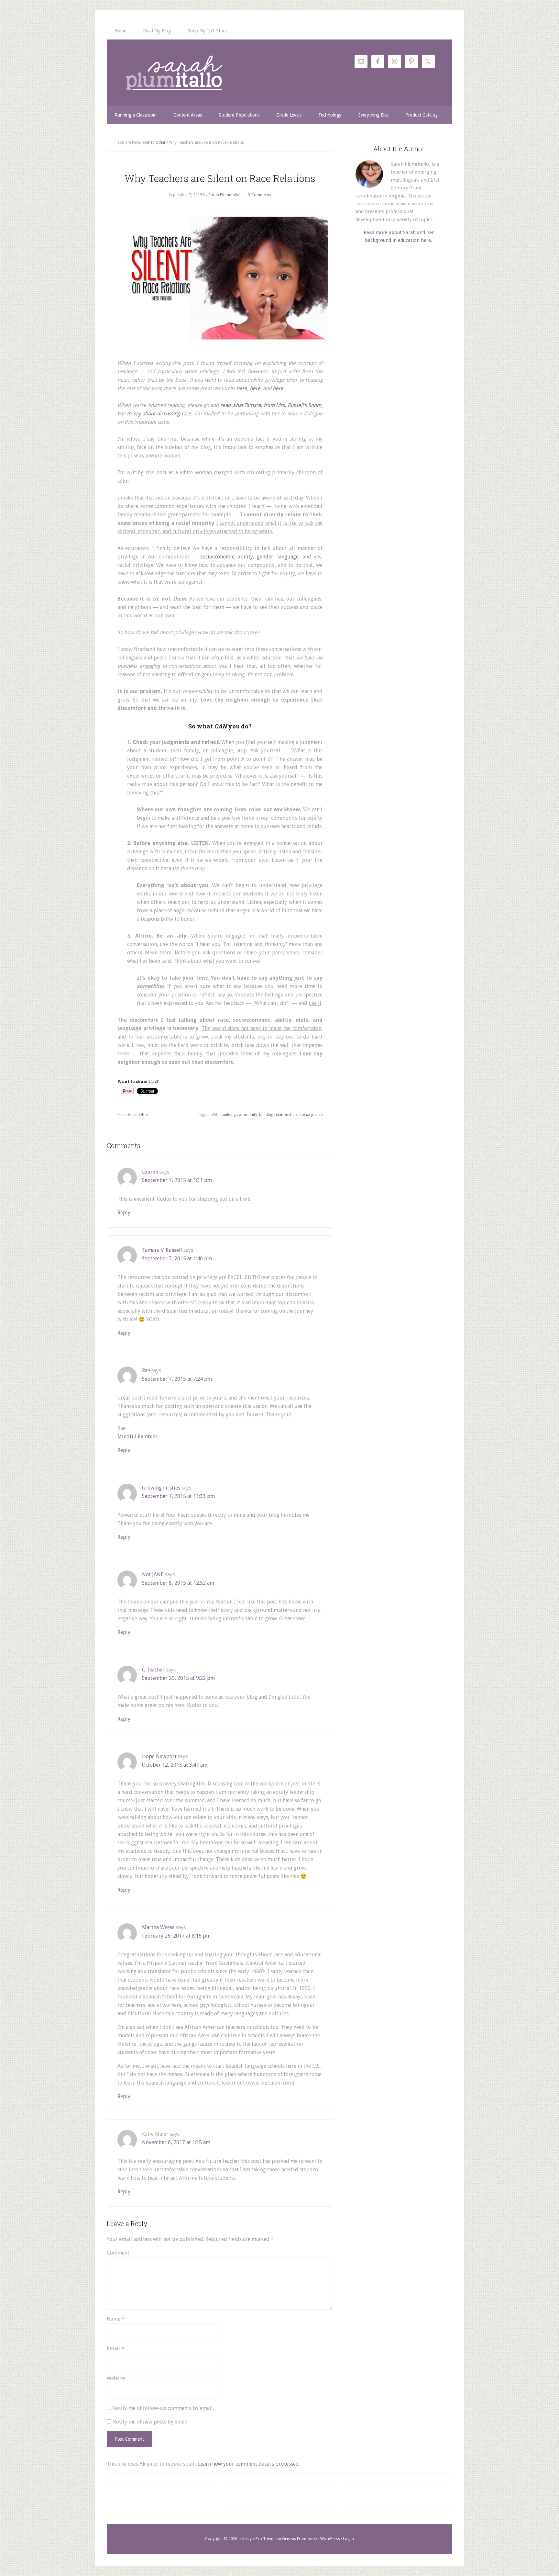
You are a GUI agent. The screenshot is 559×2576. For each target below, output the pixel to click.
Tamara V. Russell (162, 1250)
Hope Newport (159, 1756)
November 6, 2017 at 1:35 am (176, 2142)
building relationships (278, 1115)
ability (245, 557)
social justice (311, 1115)
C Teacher (153, 1670)
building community (239, 1115)
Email (115, 2349)
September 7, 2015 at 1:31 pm (177, 1180)
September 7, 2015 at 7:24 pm (177, 1379)
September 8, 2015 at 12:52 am (178, 1583)
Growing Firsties (161, 1488)
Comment (118, 2253)
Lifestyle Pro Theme (258, 2539)
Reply (124, 1213)
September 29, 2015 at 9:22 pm (178, 1678)
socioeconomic (217, 557)
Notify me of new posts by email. (150, 2422)
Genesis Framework (300, 2539)
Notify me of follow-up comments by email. (163, 2408)
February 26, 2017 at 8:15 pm (176, 1936)
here (242, 388)
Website (116, 2378)
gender (265, 557)
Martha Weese (158, 1927)
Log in (348, 2539)
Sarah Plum (174, 73)
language (288, 557)
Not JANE (153, 1575)
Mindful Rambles (137, 1437)
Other (144, 1115)
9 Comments (260, 195)
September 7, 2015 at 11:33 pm (178, 1496)
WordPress (330, 2539)
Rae (146, 1371)
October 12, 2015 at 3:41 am (175, 1765)
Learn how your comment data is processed (248, 2464)
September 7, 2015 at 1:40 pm (177, 1259)
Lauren (150, 1172)
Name (116, 2319)
